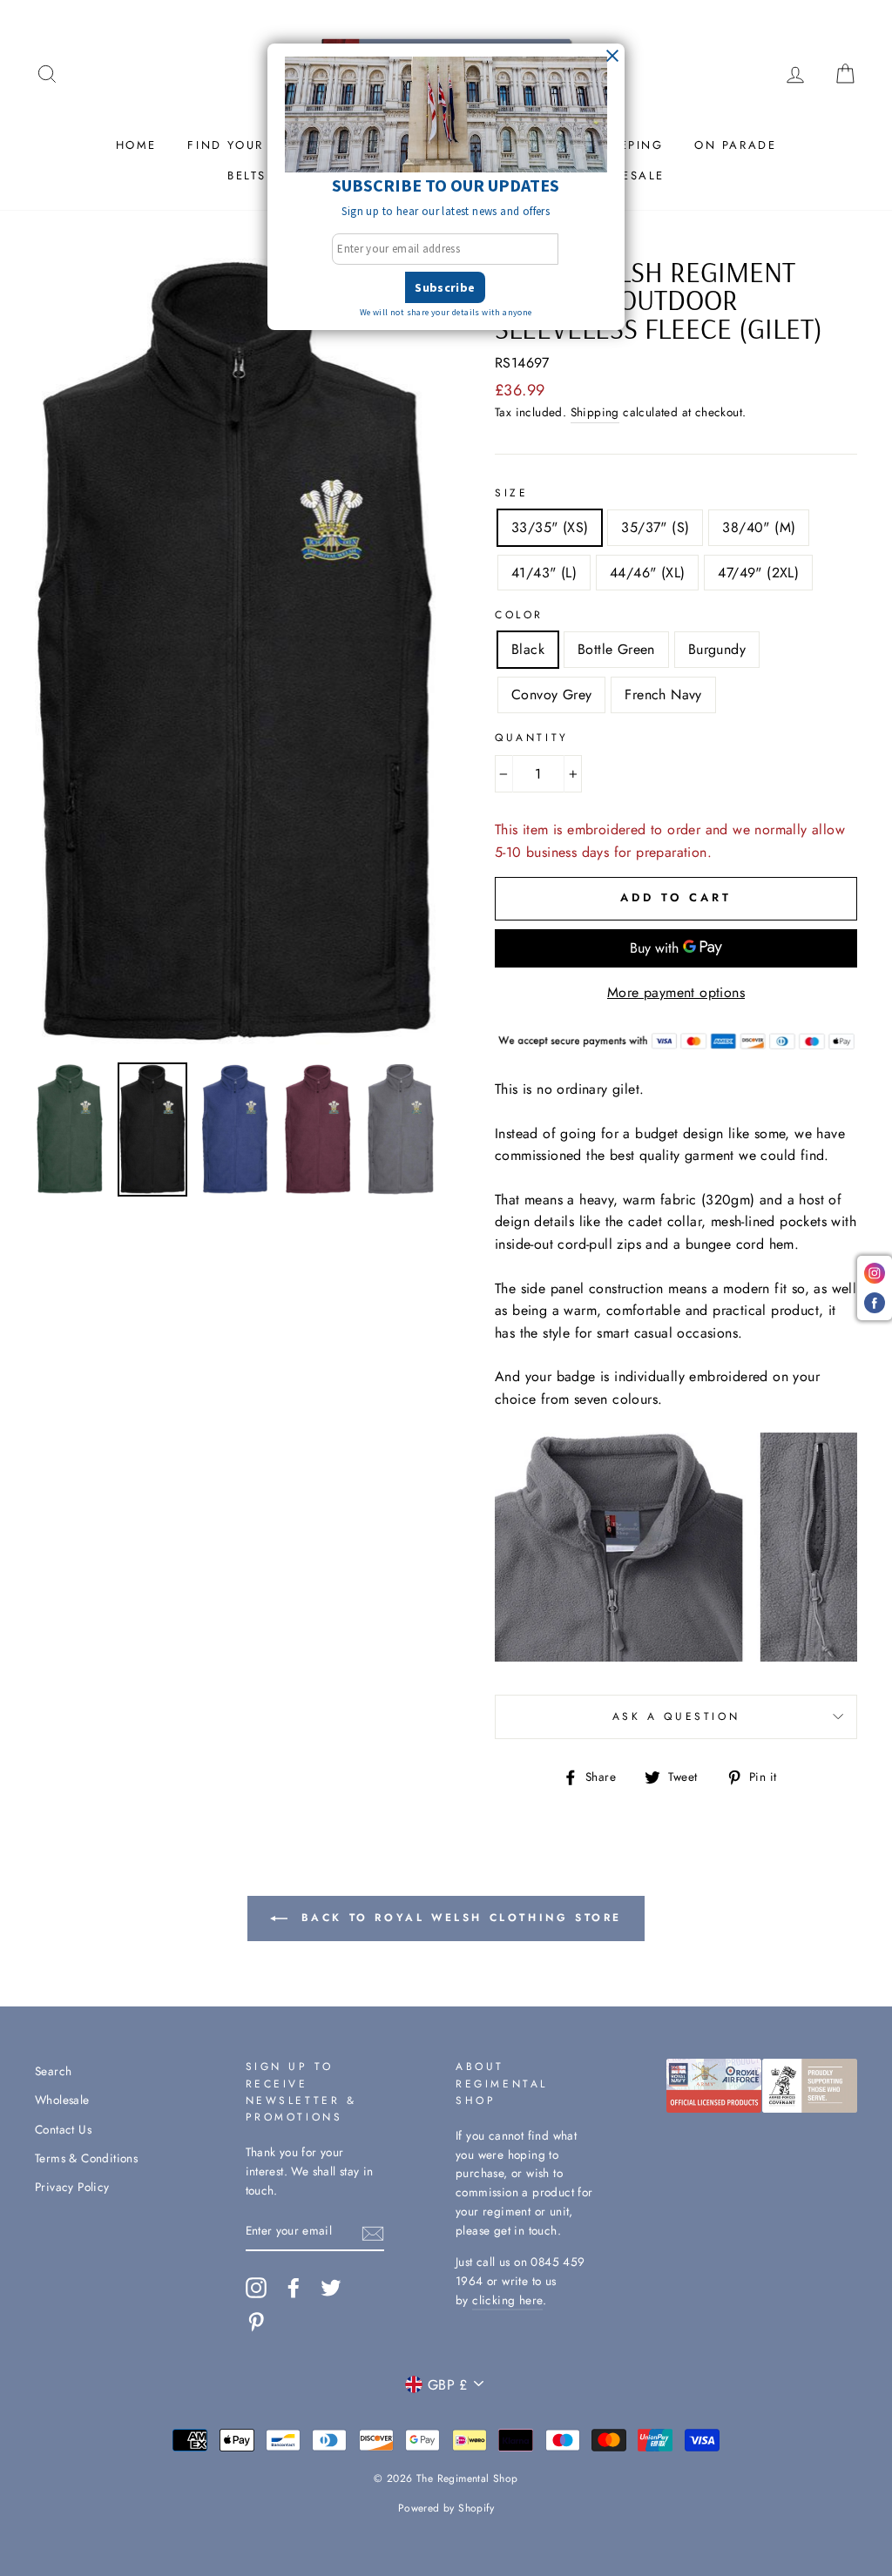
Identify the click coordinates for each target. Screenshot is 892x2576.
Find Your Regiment (264, 145)
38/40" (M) (759, 527)
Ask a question (676, 1716)
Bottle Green (616, 649)
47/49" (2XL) (758, 573)
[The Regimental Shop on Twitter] (331, 2288)
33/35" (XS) (550, 527)
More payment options (676, 992)
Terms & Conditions (86, 2158)
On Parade (735, 145)
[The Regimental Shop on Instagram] (256, 2288)
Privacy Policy (72, 2187)
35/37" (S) (655, 527)
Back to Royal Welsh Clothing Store (458, 1918)
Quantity (532, 738)
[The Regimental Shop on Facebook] (294, 2288)
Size (511, 493)
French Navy (663, 695)
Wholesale (62, 2100)
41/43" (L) (544, 573)
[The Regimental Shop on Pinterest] (256, 2322)
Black (528, 649)
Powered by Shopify (446, 2508)
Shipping (595, 412)
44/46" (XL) (647, 573)
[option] (236, 654)
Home (136, 145)
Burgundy (717, 649)
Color (519, 615)
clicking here (507, 2300)
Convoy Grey (551, 695)
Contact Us (63, 2129)
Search (53, 2071)
